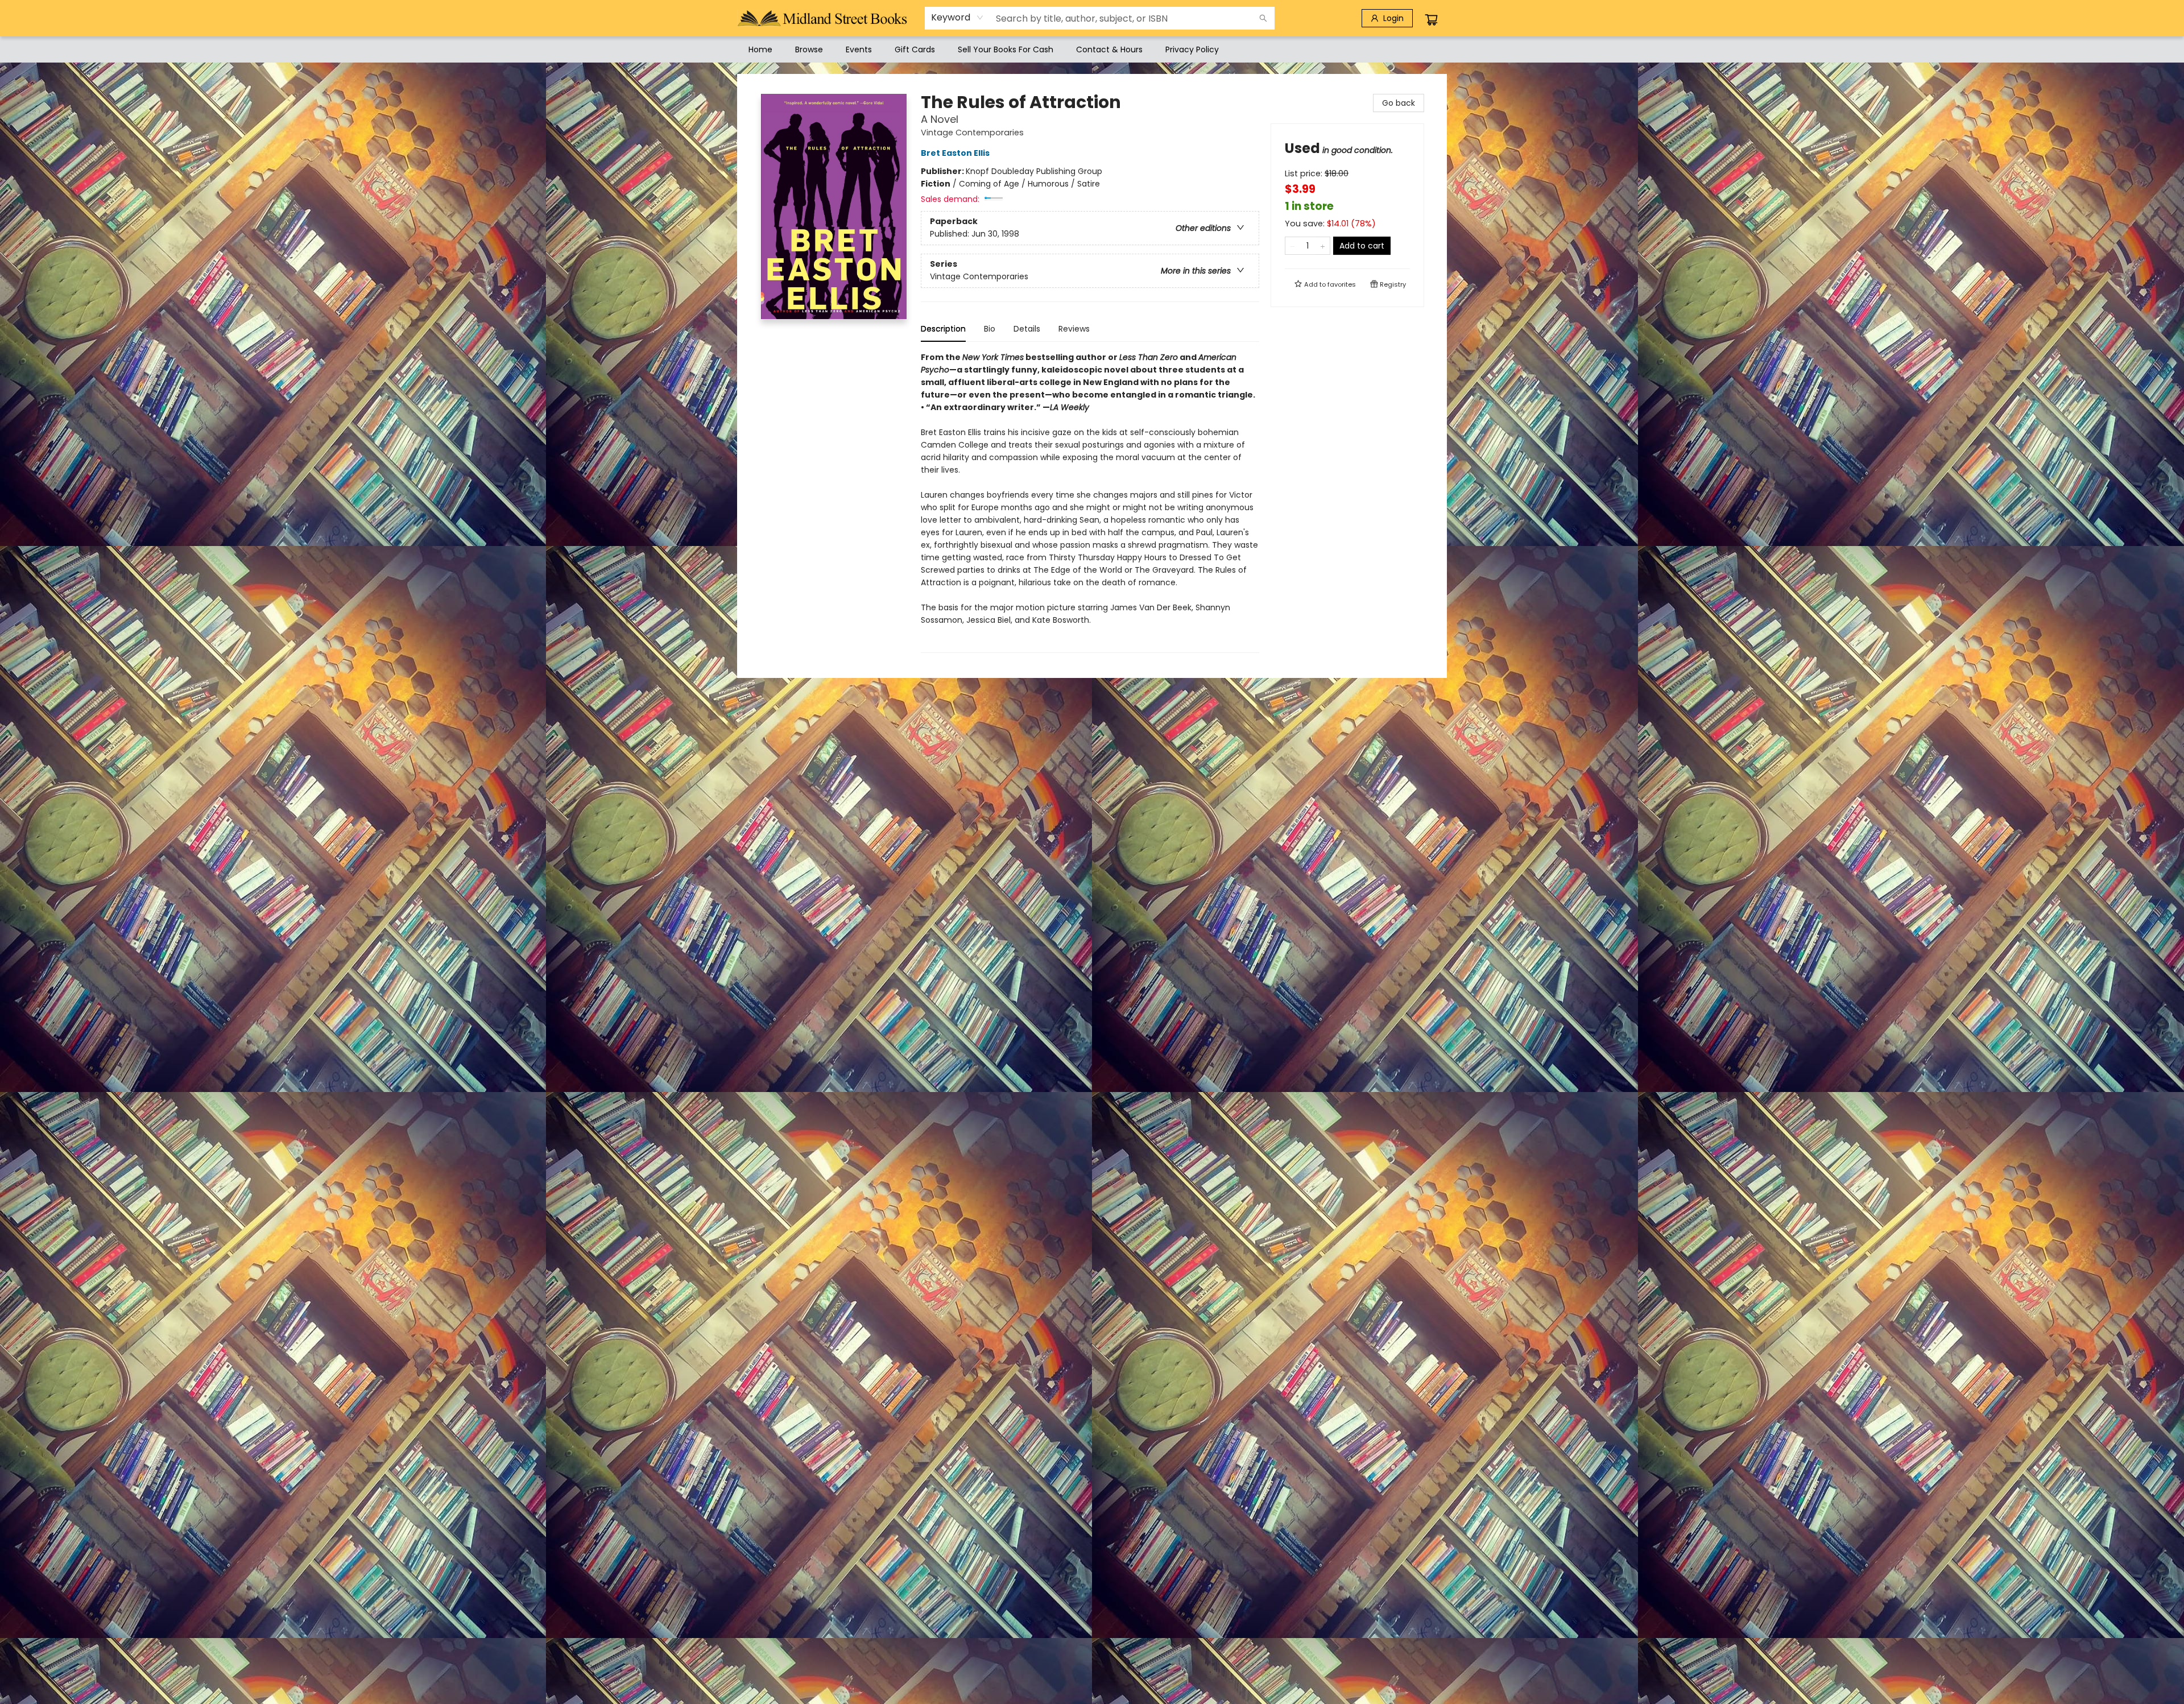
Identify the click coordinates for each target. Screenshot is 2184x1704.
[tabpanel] (1090, 502)
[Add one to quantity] (1323, 246)
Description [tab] (943, 329)
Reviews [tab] (1074, 329)
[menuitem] (760, 49)
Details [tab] (1027, 329)
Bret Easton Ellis (955, 153)
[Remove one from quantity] (1292, 246)
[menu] (1092, 49)
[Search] (1263, 18)
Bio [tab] (990, 329)
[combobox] (957, 18)
